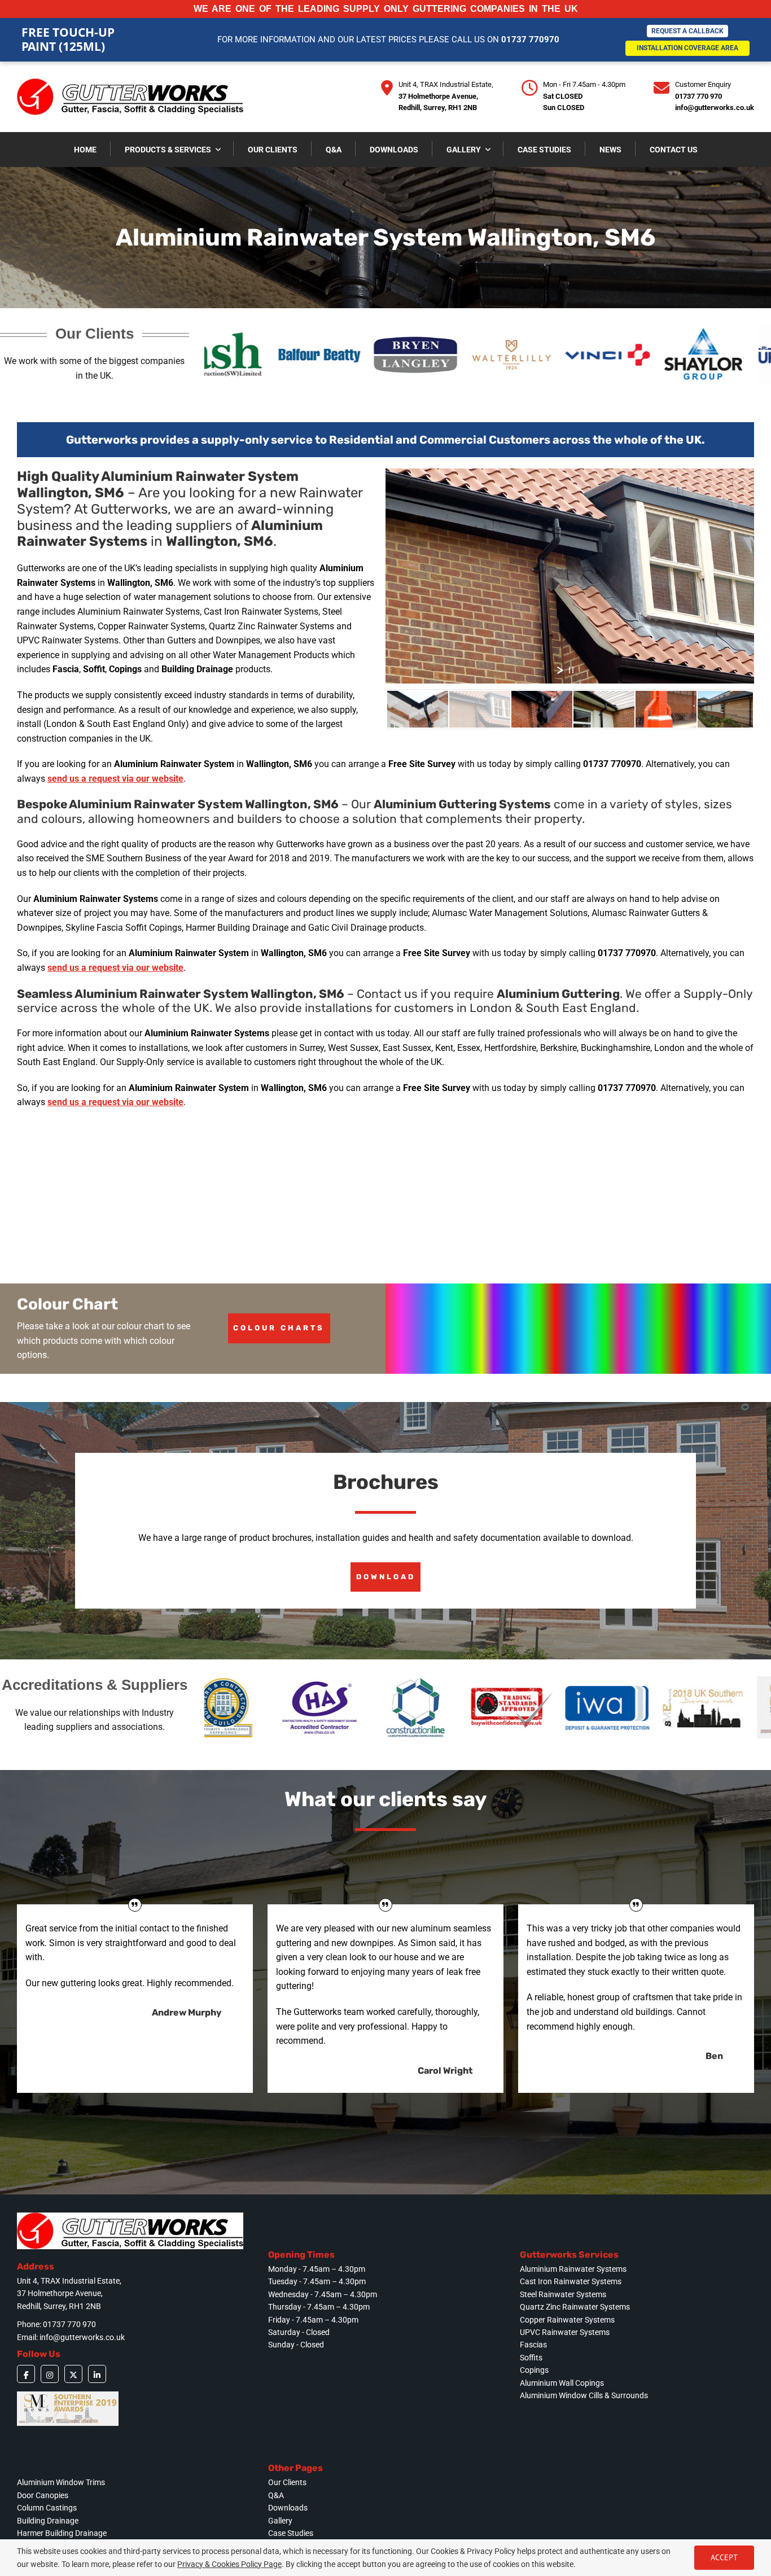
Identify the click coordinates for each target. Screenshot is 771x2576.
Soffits (531, 2358)
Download (386, 1577)
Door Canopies (43, 2495)
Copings (534, 2370)
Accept (724, 2557)
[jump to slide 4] (604, 709)
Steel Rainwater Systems (563, 2294)
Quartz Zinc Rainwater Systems (575, 2307)
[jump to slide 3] (542, 709)
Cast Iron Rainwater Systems (571, 2281)
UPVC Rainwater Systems (565, 2332)
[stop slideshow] (571, 670)
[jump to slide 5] (666, 709)
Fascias (533, 2345)
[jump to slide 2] (480, 709)
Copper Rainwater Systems (567, 2320)
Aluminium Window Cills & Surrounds (584, 2395)
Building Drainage (48, 2521)
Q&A (276, 2495)
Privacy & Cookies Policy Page (229, 2564)
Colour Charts (279, 1328)
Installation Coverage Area (687, 48)
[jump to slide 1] (418, 709)
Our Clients (287, 2482)
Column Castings (47, 2508)
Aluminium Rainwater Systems (573, 2269)
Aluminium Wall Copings (562, 2383)
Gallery (280, 2521)
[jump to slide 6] (728, 709)
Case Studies (291, 2533)
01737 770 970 (698, 96)
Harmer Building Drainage (62, 2533)
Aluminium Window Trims (61, 2482)
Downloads (288, 2508)
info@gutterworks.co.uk (715, 108)
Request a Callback (687, 31)
